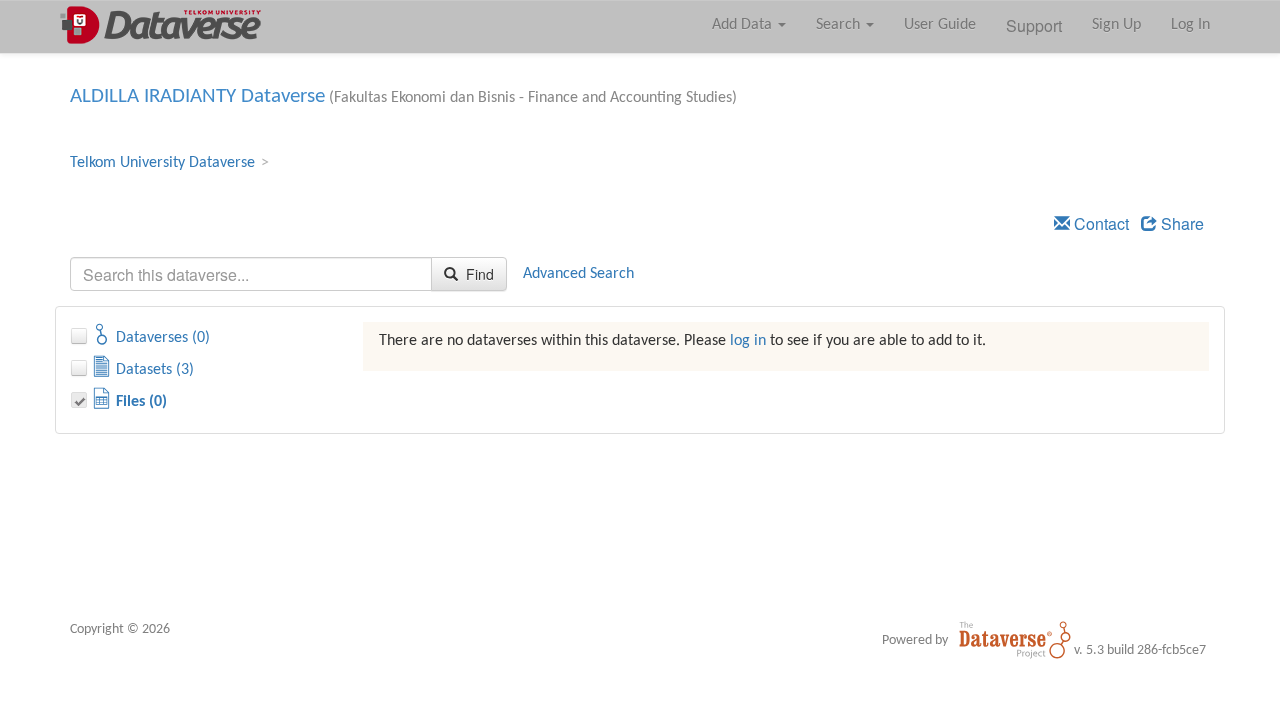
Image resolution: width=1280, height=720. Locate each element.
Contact (1099, 223)
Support (1034, 25)
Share (1180, 223)
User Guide (940, 25)
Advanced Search (578, 274)
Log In (1190, 25)
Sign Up (1116, 25)
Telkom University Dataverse (162, 163)
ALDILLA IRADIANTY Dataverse (197, 96)
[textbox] (251, 274)
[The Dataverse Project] (1015, 640)
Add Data (744, 25)
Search (840, 25)
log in (748, 341)
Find (478, 274)
